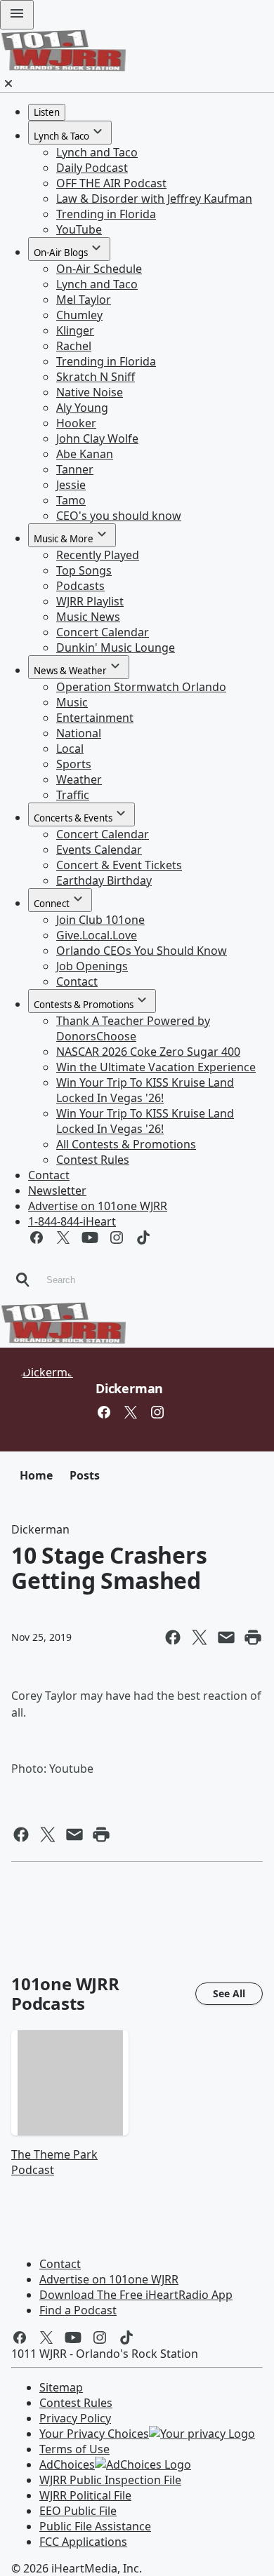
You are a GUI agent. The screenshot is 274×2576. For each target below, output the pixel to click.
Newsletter (57, 1190)
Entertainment (95, 718)
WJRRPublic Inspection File (110, 2480)
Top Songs (84, 570)
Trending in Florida (106, 214)
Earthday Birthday (104, 880)
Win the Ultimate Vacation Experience (156, 1067)
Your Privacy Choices (94, 2434)
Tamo (71, 500)
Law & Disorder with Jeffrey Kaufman (154, 199)
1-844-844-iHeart (72, 1221)
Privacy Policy (75, 2418)
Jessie (71, 485)
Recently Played (98, 555)
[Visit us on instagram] (117, 1237)
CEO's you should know (119, 516)
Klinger (75, 330)
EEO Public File (78, 2511)
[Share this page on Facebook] (173, 1637)
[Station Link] (63, 67)
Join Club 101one (100, 920)
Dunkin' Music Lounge (116, 648)
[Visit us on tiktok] (143, 1237)
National (79, 733)
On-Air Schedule (99, 269)
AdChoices (67, 2464)
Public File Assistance (95, 2526)
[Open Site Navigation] (17, 15)
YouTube (79, 229)
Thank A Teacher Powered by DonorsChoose (133, 1028)
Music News (88, 617)
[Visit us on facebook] (37, 1237)
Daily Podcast (92, 168)
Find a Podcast (78, 2310)
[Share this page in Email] (226, 1637)
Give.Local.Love (97, 935)
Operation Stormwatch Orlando (141, 687)
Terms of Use (74, 2449)
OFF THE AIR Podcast (111, 183)
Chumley (79, 315)
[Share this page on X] (200, 1637)
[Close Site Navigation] (8, 83)
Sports (74, 764)
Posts (85, 1475)
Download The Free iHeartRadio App (136, 2295)
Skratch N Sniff (96, 377)
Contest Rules (93, 1160)
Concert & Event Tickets (119, 865)
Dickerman (129, 1388)
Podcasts (80, 586)
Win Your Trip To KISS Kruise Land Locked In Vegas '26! (145, 1090)
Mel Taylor (84, 300)
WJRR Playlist (90, 601)
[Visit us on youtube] (90, 1237)
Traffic (73, 795)
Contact (77, 981)
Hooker (76, 423)
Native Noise (90, 392)
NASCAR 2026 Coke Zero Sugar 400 (148, 1052)
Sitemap (61, 2387)
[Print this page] (253, 1637)
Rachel (74, 346)
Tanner (75, 469)
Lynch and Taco (97, 152)
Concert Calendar (103, 632)
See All (229, 1993)
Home (36, 1475)
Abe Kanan (85, 454)
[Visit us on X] (63, 1237)
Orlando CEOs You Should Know (142, 951)
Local (70, 749)
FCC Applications (83, 2542)
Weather (79, 779)
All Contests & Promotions (126, 1144)
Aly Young (82, 408)
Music (72, 702)
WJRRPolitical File (85, 2495)
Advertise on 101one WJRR (98, 1206)
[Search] (22, 1280)
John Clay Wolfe (97, 438)
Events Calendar (99, 850)
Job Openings (92, 966)
